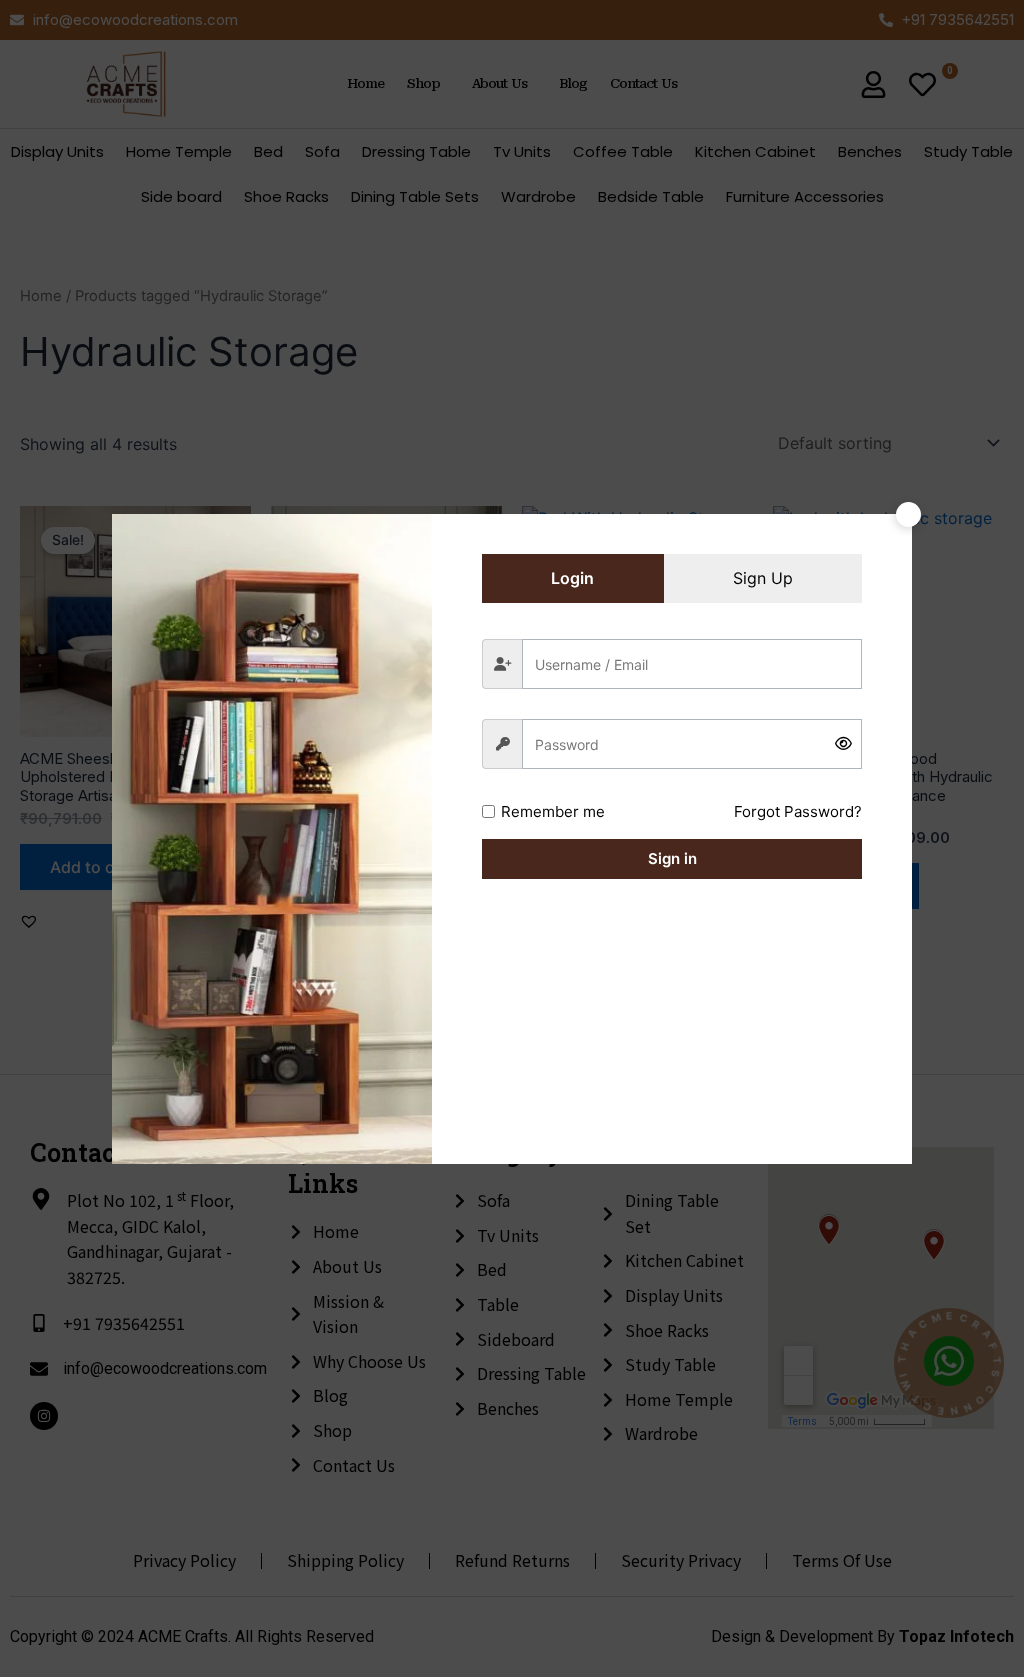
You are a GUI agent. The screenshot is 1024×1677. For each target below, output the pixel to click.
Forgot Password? (798, 811)
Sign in (672, 858)
